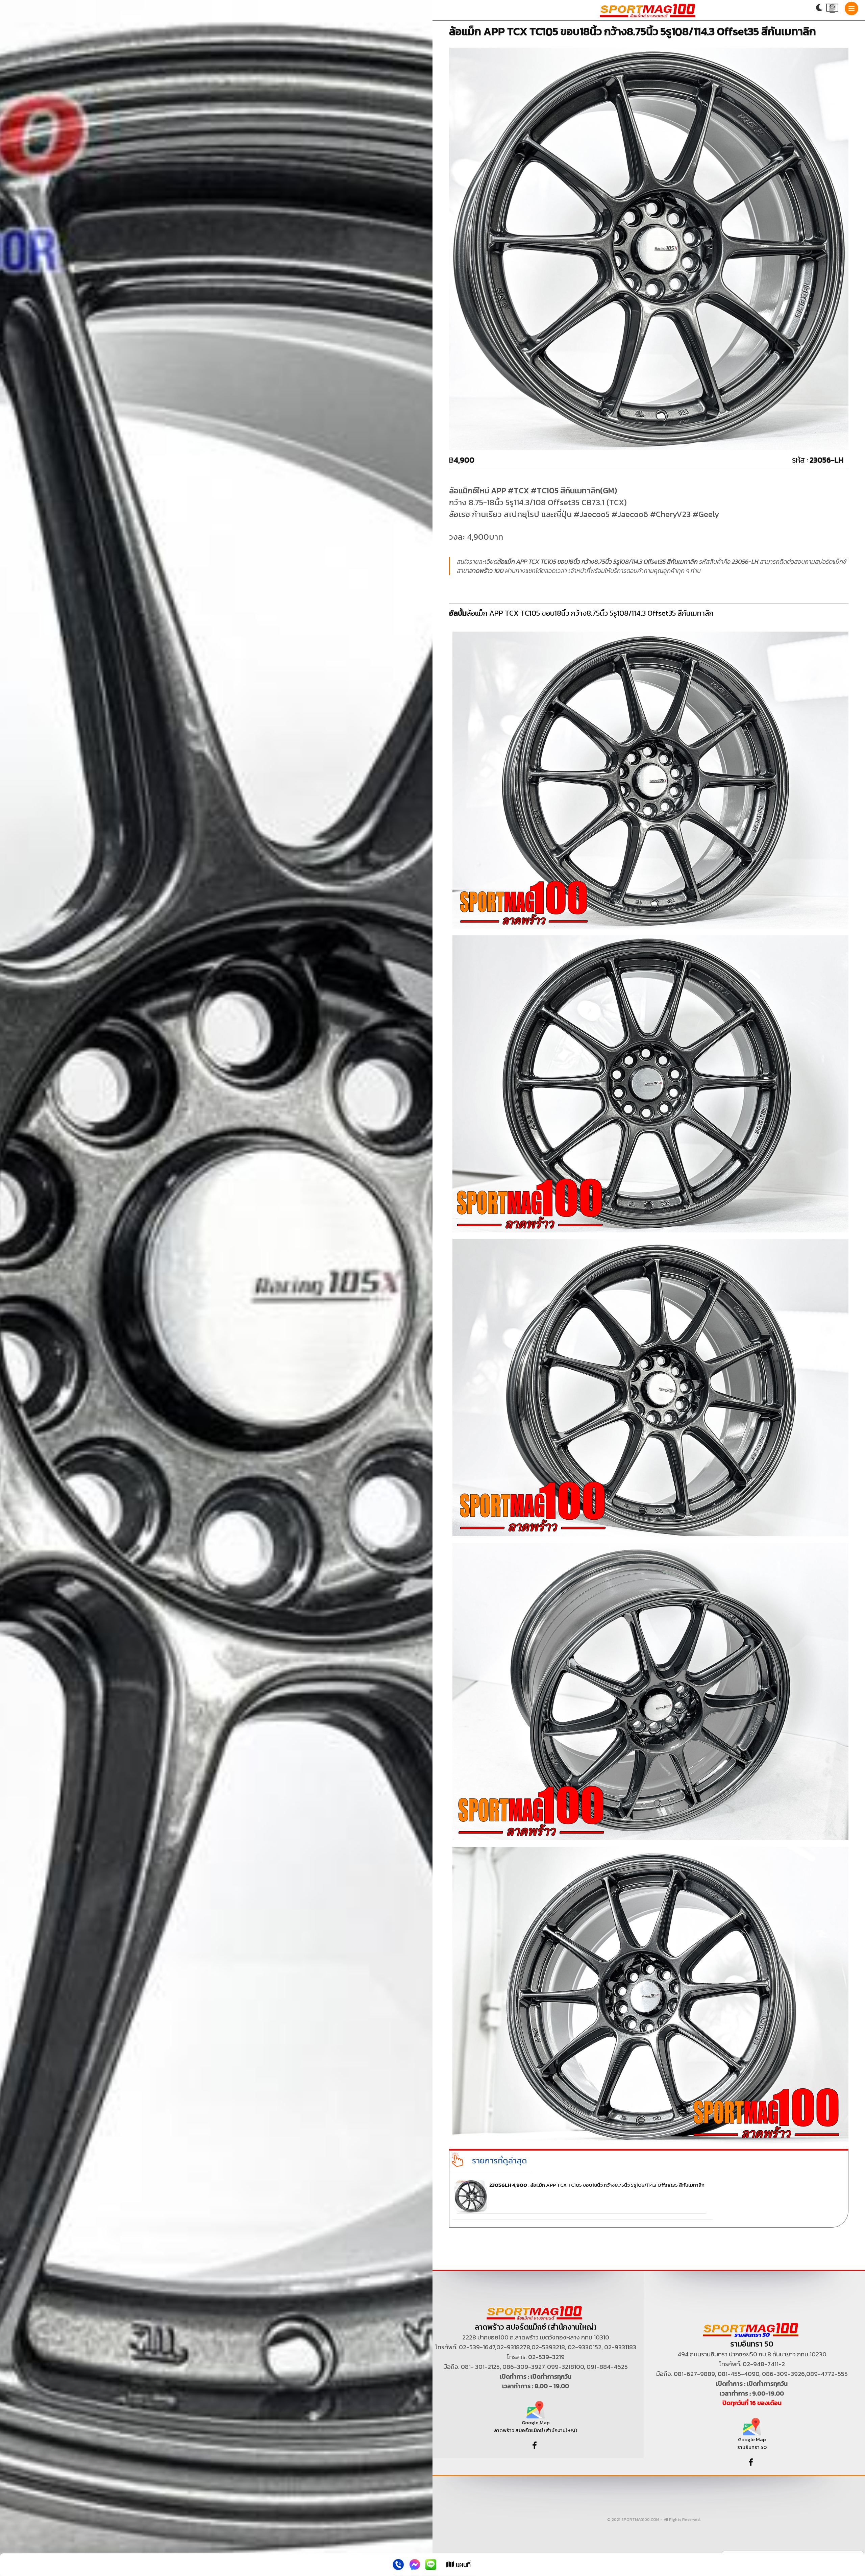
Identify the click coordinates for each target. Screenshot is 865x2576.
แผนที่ (462, 2565)
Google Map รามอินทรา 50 (752, 2443)
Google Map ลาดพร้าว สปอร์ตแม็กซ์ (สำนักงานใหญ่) (536, 2426)
